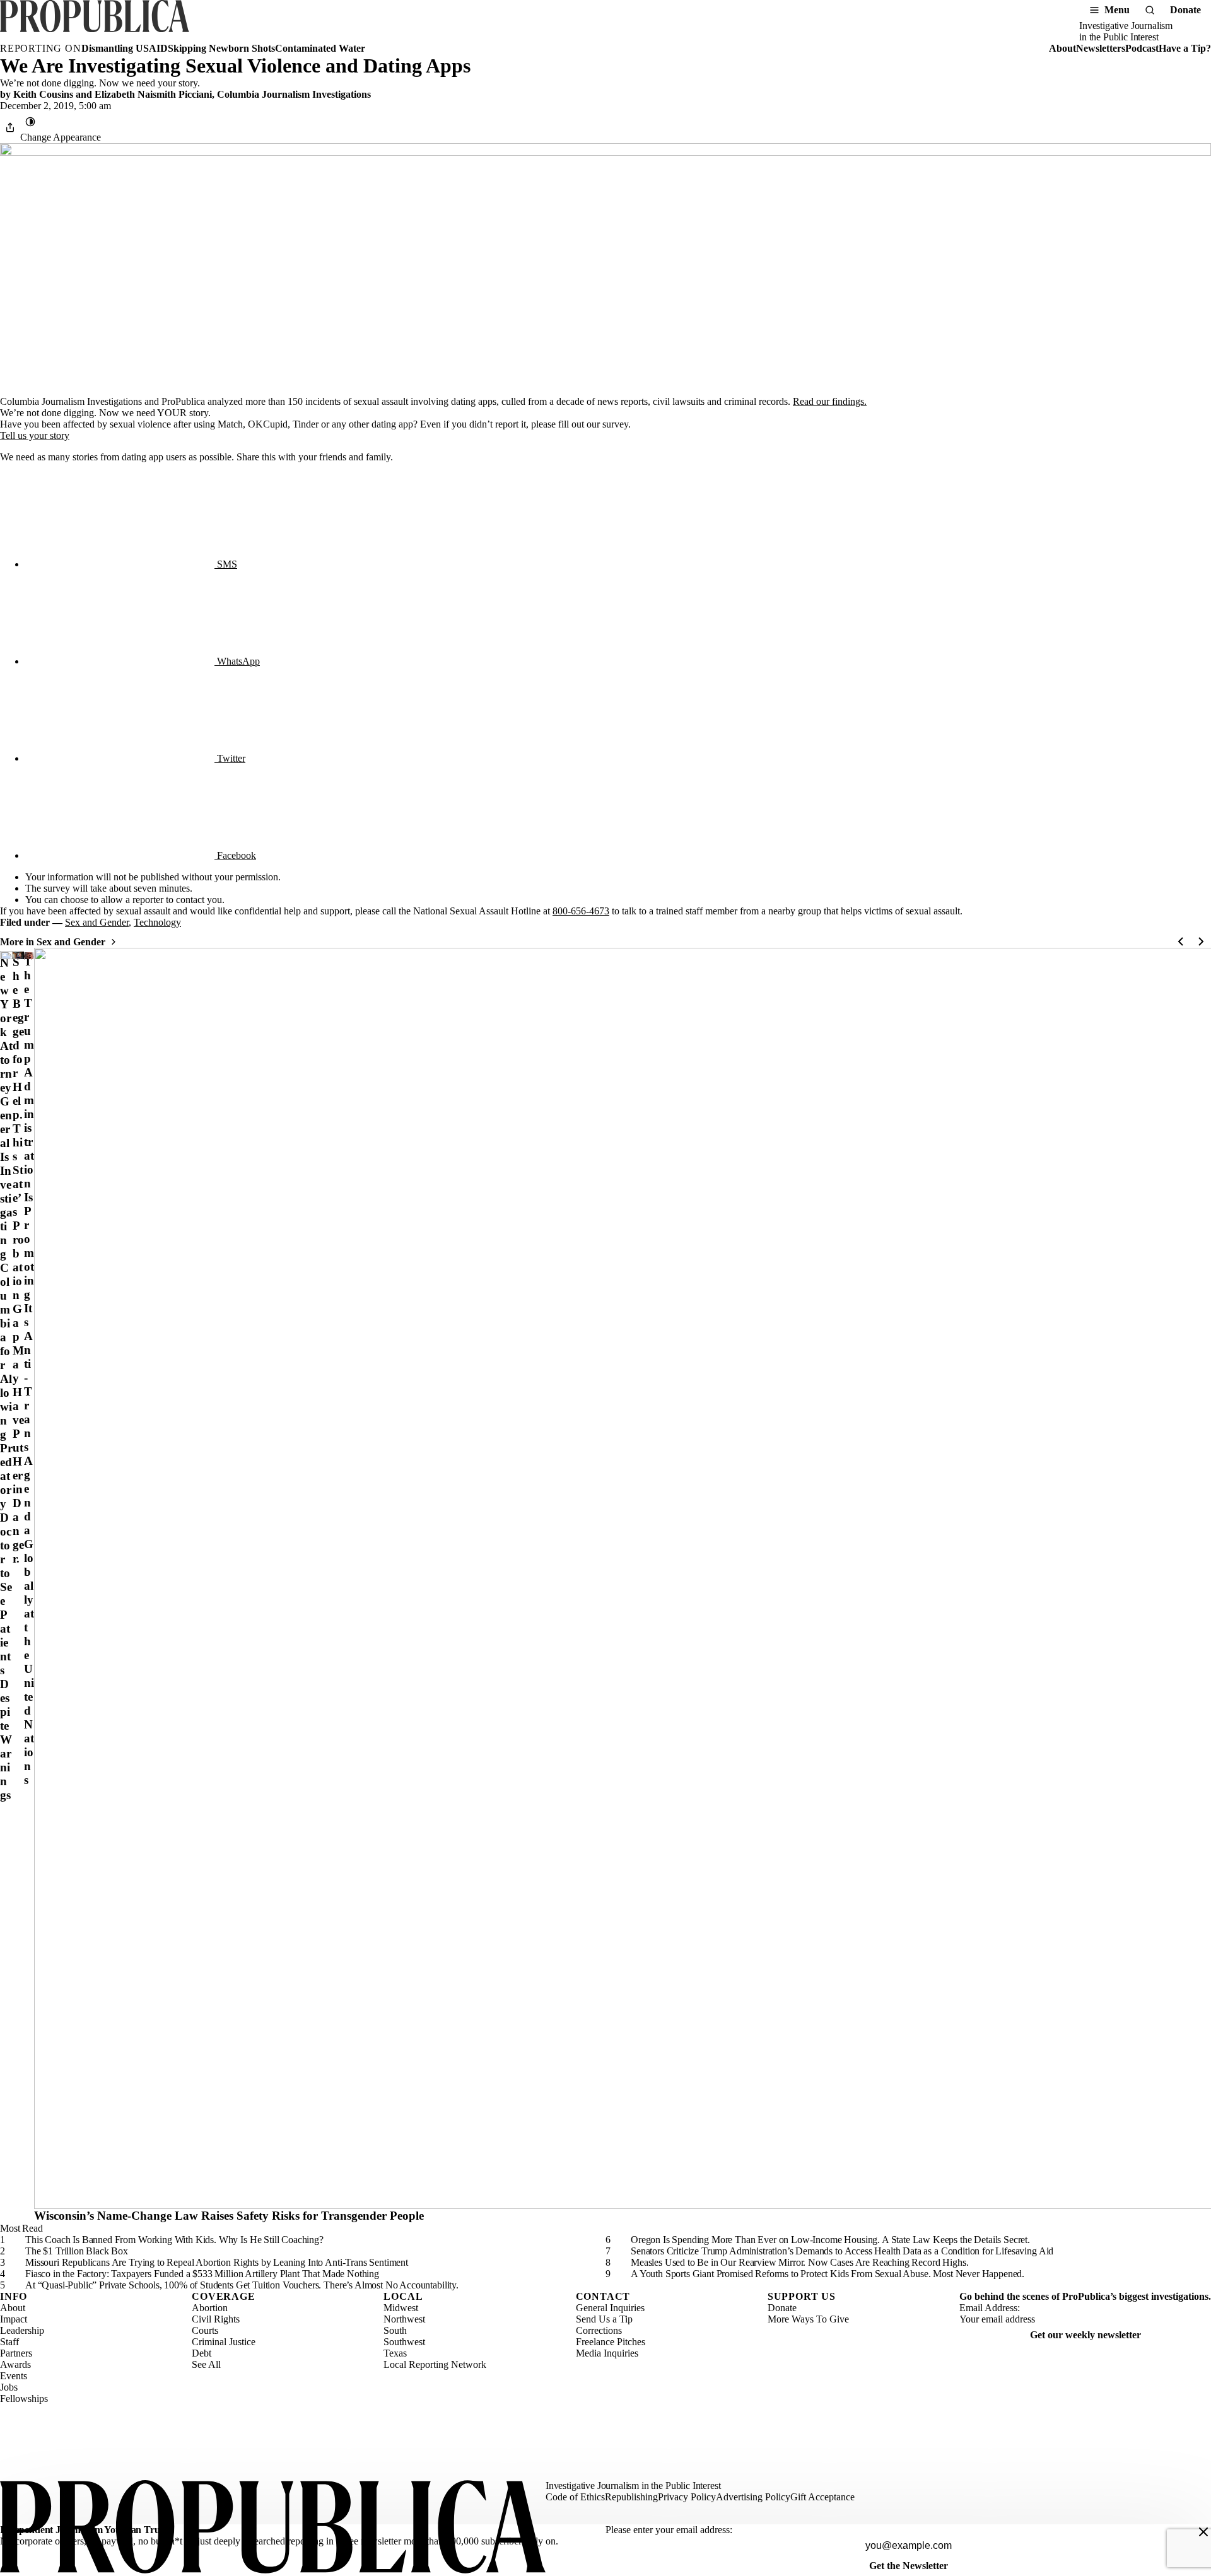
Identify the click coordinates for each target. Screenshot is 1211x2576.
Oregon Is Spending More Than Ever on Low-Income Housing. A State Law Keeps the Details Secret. (830, 2240)
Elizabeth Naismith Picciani (153, 94)
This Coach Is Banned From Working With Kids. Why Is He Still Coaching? (174, 2240)
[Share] (10, 127)
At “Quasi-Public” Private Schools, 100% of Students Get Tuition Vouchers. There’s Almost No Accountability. (242, 2285)
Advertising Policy (753, 2497)
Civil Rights (216, 2319)
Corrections (599, 2330)
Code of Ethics (575, 2497)
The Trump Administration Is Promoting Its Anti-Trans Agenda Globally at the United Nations (29, 1371)
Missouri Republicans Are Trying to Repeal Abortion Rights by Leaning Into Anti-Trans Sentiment (217, 2262)
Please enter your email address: (669, 2530)
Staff (9, 2342)
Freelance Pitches (611, 2342)
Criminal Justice (224, 2342)
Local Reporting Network (435, 2364)
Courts (205, 2330)
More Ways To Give (808, 2319)
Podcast (1142, 48)
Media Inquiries (607, 2353)
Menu (1117, 10)
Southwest (404, 2342)
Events (14, 2376)
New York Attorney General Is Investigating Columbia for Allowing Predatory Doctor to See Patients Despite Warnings (6, 1379)
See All (206, 2364)
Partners (16, 2353)
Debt (202, 2353)
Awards (15, 2364)
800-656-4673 (581, 911)
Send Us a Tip (604, 2319)
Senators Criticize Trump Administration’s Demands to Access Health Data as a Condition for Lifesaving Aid (842, 2251)
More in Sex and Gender (53, 942)
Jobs (9, 2387)
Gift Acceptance (822, 2497)
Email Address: (990, 2308)
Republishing (631, 2497)
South (395, 2330)
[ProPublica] (95, 21)
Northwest (404, 2319)
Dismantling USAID (125, 48)
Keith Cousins (43, 94)
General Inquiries (610, 2308)
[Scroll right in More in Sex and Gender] (1201, 941)
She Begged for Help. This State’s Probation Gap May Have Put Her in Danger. (18, 1260)
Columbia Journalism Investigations (294, 94)
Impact (14, 2319)
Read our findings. (830, 401)
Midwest (401, 2308)
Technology (157, 922)
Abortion (210, 2308)
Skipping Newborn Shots (221, 48)
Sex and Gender (97, 922)
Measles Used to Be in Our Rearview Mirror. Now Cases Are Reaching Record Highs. (799, 2262)
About (1062, 48)
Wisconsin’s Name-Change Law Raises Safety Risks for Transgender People (229, 2216)
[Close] (1203, 2532)
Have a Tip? (1185, 48)
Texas (395, 2353)
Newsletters (1101, 48)
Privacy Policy (687, 2497)
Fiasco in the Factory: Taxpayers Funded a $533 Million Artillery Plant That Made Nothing (202, 2274)
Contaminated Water (320, 48)
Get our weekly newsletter (1085, 2335)
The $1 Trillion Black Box (77, 2251)
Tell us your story (35, 435)
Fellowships (24, 2398)
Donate (1185, 10)
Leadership (22, 2330)
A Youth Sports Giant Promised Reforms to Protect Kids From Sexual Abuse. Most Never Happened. (828, 2274)
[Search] (1150, 10)
